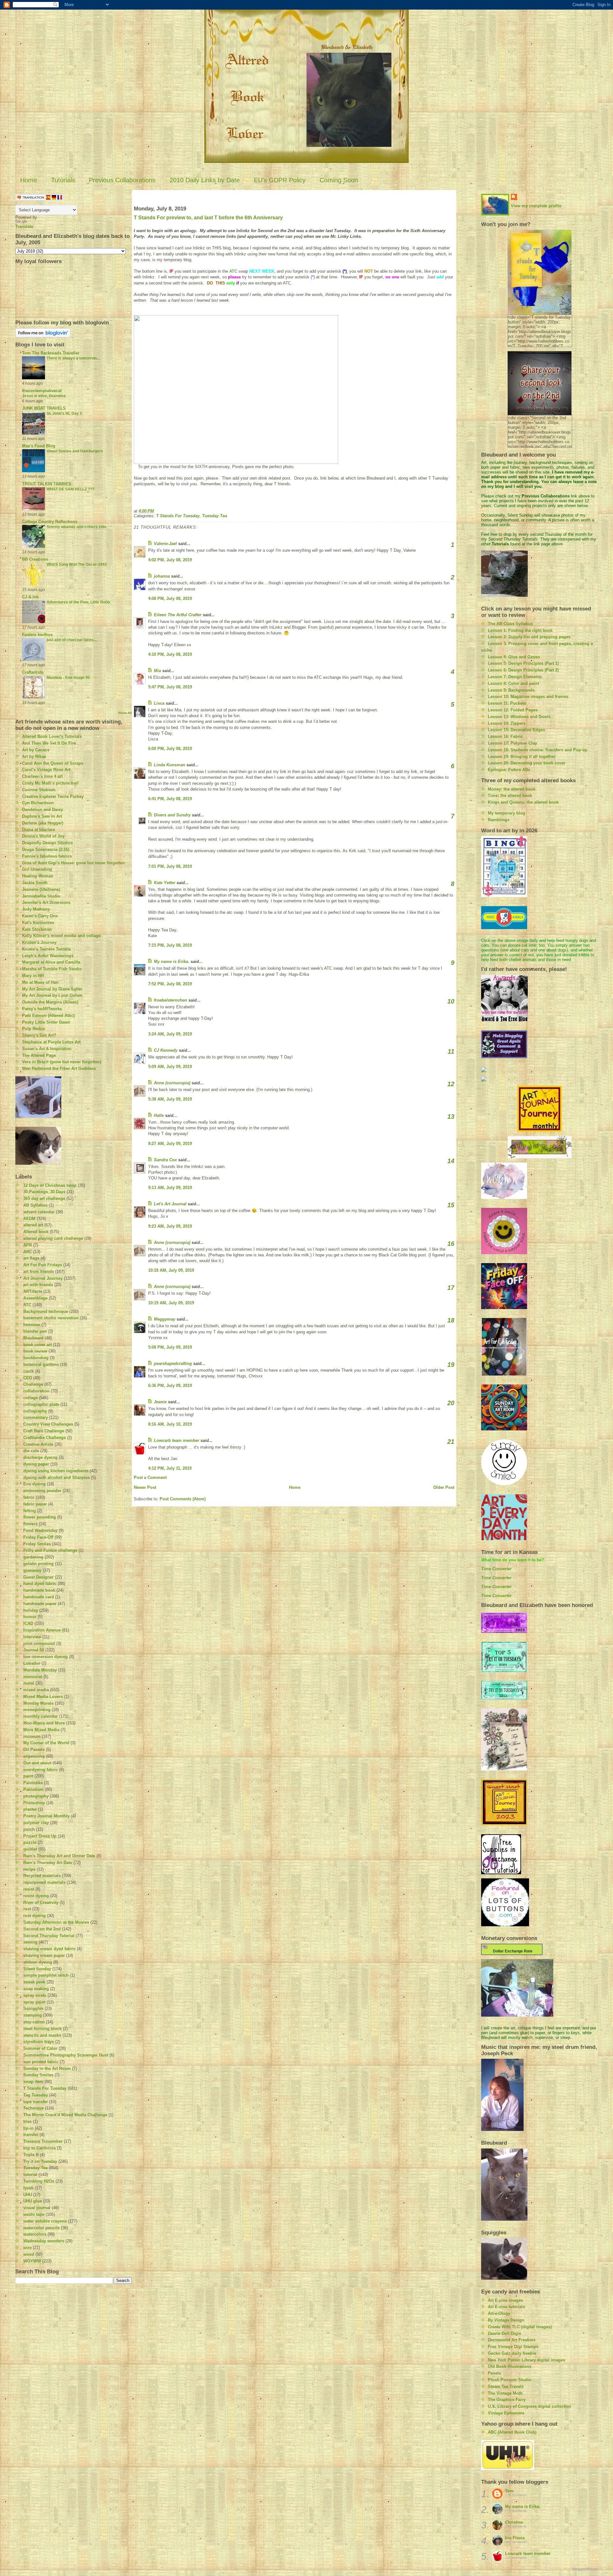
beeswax (32, 1325)
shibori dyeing (38, 1962)
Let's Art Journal (170, 1204)
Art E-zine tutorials (506, 2307)
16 (451, 1244)
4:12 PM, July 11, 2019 (170, 1468)
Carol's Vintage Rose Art (46, 770)
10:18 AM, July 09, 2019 (171, 1270)
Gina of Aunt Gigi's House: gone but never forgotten (73, 863)
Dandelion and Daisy (42, 810)
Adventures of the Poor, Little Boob (78, 602)
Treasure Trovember (43, 2141)
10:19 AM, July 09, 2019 (171, 1303)
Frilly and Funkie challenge (50, 1550)
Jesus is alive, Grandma (44, 396)
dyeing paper (36, 1464)
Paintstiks (33, 1783)
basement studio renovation (51, 1318)
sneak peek (34, 1982)
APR (28, 1245)
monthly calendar (41, 1716)
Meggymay (165, 1319)
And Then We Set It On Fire (49, 743)
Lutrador (32, 1663)
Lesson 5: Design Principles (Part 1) (523, 663)
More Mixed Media (41, 1730)
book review (35, 1351)
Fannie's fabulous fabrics (47, 856)
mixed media (36, 1690)
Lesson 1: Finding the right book (520, 630)
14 (451, 1161)
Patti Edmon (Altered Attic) (48, 1015)
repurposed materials (44, 1882)
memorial (33, 1677)
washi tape (34, 2214)
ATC (27, 1305)
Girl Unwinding (37, 869)
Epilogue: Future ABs (509, 770)
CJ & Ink (30, 597)
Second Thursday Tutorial (49, 1936)
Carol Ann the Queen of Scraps (53, 763)
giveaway (32, 1570)
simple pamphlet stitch (46, 1975)
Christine (514, 2522)
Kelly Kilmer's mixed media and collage (61, 936)
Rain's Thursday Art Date (48, 1863)
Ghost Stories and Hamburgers (75, 451)
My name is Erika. (172, 962)
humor (30, 1617)
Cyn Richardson (38, 803)
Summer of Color (40, 2048)
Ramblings (499, 820)
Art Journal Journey (43, 1278)
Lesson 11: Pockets (507, 703)
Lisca (159, 703)
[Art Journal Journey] (539, 1109)
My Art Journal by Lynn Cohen (52, 995)
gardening (33, 1557)
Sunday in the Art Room (47, 2068)
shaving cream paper (44, 1955)
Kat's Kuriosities (38, 923)
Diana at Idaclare (38, 830)
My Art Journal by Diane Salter (52, 989)
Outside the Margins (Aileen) (50, 1002)
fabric (29, 1497)
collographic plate (41, 1404)
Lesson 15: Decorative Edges (516, 730)
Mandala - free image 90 (68, 678)
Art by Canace (36, 750)
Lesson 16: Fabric (505, 736)
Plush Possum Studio (510, 2380)
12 (451, 1084)
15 (451, 1205)
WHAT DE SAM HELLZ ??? (71, 489)
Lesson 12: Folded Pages (513, 710)
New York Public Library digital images (526, 2360)
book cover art (38, 1345)
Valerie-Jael (165, 544)
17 (451, 1288)
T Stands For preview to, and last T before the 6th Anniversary (208, 218)
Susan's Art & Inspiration (47, 1049)
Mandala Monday (40, 1670)
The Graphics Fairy (507, 2400)
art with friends (38, 1285)
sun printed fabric (41, 2062)
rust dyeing (34, 1916)
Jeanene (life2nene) (41, 889)
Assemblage (35, 1298)
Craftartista (33, 672)
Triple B (31, 2155)
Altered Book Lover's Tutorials (52, 736)
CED (28, 1378)
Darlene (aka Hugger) (43, 823)
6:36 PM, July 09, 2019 (170, 1386)
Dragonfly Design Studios (47, 843)
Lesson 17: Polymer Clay (512, 743)
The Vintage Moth (505, 2393)
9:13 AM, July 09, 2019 (170, 1188)
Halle (159, 1115)
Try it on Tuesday (40, 2161)
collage (30, 1398)
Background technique (46, 1311)
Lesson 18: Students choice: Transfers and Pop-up (538, 750)
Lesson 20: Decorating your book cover (527, 763)
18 (451, 1320)
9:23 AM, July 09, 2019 (170, 1226)
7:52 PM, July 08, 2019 (170, 984)
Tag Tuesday (36, 2095)
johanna (162, 576)
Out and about (37, 1763)
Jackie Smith (35, 883)
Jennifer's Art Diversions (46, 902)
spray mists (35, 1995)
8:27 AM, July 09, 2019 (170, 1144)
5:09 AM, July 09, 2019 (170, 1067)
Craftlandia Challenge (45, 1438)
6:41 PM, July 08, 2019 (170, 799)
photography (36, 1796)
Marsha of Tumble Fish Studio (52, 969)
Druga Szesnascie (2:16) (46, 849)
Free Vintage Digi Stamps (513, 2347)
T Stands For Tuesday (45, 2088)
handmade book (39, 1590)
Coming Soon (339, 180)
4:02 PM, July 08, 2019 (170, 560)
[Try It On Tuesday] (539, 1147)
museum (32, 1736)
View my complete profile (536, 206)
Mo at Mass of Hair (40, 982)
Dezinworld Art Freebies (512, 2340)
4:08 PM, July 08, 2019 (170, 599)
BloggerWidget (585, 2569)
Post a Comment (150, 1477)
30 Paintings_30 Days (44, 1192)
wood (29, 2254)
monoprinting (37, 1710)
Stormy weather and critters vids (76, 527)
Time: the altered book (510, 796)
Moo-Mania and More (44, 1723)
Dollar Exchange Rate (512, 1951)
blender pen (35, 1331)
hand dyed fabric (40, 1583)
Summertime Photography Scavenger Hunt (66, 2055)
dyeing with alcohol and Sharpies (57, 1477)
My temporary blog (507, 813)
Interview (32, 1637)
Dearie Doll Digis (504, 2334)
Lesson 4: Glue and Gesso (514, 657)
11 (451, 1051)
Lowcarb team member (177, 1440)
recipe (29, 1869)
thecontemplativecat (42, 391)
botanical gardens (41, 1364)
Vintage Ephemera (506, 2413)
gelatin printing (38, 1564)
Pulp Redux (34, 1029)
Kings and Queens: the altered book (523, 802)
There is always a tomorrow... (73, 358)
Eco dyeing (34, 1484)
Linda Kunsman (170, 765)
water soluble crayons (45, 2221)
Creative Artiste (38, 1444)
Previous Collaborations (122, 180)
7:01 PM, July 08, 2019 (170, 866)
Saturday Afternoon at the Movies (56, 1922)
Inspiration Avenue (42, 1630)
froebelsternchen (170, 1000)
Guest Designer (38, 1577)
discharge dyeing (40, 1457)
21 (451, 1442)
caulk (29, 1371)
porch (29, 1829)
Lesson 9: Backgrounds (511, 690)
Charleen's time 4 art (42, 776)
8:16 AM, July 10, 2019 (170, 1424)
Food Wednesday (40, 1530)
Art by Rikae (34, 757)
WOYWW (32, 2261)
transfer (31, 2135)
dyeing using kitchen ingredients (56, 1471)
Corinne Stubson (39, 790)
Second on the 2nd (42, 1929)
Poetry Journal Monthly (46, 1816)
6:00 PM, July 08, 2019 (170, 749)
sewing (30, 1942)
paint (28, 1776)
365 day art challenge (44, 1198)
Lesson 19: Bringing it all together (522, 757)
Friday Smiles (37, 1544)
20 (451, 1403)
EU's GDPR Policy (280, 180)
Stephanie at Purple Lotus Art (51, 1042)
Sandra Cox (165, 1160)
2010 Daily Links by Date (205, 180)
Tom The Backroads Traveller (51, 353)
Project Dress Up (40, 1836)
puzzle (30, 1842)
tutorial (30, 2174)
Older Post (444, 1487)
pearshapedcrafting (173, 1364)
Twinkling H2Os (39, 2181)
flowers (30, 1524)
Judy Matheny (36, 909)
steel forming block (42, 2029)
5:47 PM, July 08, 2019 (170, 687)
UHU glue (33, 2201)
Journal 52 (34, 1650)
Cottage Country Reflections (50, 522)
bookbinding (36, 1358)
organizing (34, 1756)
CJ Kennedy (166, 1050)
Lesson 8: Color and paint (513, 683)
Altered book (36, 1232)
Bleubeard (33, 1338)
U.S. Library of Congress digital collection (530, 2406)
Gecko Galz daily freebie (512, 2353)
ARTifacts (33, 1291)
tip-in (28, 2128)
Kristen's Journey (39, 942)
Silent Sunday (37, 1969)
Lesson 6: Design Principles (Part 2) (523, 670)
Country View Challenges (48, 1424)
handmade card (39, 1597)
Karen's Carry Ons (40, 916)
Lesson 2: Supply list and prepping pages (529, 637)
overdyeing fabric (41, 1770)
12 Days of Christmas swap (50, 1185)
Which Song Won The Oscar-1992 (77, 564)
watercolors (35, 2234)
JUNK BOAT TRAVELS (44, 408)
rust (27, 1909)
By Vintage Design (506, 2320)
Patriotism (34, 1789)
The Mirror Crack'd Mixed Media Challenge (65, 2115)
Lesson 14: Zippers (507, 723)
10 (451, 1001)
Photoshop (34, 1803)
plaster (30, 1809)
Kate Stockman (37, 929)
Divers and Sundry (172, 815)
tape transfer (36, 2102)
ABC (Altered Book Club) (512, 2432)
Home (29, 180)
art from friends (39, 1272)
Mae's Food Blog (39, 446)
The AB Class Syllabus (510, 624)
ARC (28, 1252)
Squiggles (33, 2008)
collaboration (36, 1391)
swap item (33, 2082)
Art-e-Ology (499, 2313)
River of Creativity (41, 1902)
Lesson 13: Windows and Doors (519, 717)
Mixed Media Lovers (43, 1697)
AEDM (29, 1219)
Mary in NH (33, 976)
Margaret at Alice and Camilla (51, 962)
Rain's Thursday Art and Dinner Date (59, 1856)
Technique (34, 2108)
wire (27, 2248)
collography (35, 1411)
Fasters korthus (37, 635)
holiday (31, 1610)
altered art (33, 1225)
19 (451, 1365)
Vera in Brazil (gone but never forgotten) (62, 1062)
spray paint (34, 2002)
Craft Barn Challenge (44, 1431)
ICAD (28, 1623)
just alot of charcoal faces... (72, 640)
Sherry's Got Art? (39, 1035)
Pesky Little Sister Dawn (46, 1022)
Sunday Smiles (38, 2075)
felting (30, 1511)
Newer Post (145, 1487)
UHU (28, 2195)
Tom (509, 2491)
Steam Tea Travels (506, 2387)
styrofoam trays (39, 2042)
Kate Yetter (165, 883)
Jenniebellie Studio (41, 896)
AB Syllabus (35, 1205)
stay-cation (34, 2022)
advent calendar (39, 1212)
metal (29, 1683)
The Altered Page (39, 1055)
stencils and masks (42, 2035)
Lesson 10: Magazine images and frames (528, 697)
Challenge (33, 1384)
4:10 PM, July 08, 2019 (170, 654)
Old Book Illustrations (510, 2366)
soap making (36, 1989)
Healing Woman (38, 876)
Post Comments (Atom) (183, 1499)
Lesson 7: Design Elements (515, 677)
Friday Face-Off (38, 1537)
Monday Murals (38, 1703)
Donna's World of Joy (43, 836)
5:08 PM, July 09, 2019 (170, 1347)
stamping (33, 2015)
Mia (157, 671)
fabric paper (35, 1504)
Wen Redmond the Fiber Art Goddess (59, 1068)
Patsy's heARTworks (42, 1009)
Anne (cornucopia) (172, 1083)
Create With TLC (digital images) (520, 2327)
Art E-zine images (505, 2300)
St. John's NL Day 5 (64, 413)
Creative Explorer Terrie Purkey (53, 796)
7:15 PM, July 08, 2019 (170, 945)
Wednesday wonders (44, 2241)
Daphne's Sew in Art (42, 816)
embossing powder (42, 1491)
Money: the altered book (512, 789)
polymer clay (36, 1823)
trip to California (39, 2148)
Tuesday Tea (35, 2168)
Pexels (494, 2373)
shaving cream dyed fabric (49, 1949)
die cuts (31, 1451)
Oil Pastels (34, 1750)
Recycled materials (42, 1876)
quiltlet (30, 1849)
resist (29, 1889)
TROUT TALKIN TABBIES (47, 484)
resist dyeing (36, 1896)
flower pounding (40, 1517)
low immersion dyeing (45, 1657)
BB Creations (35, 559)
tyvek (28, 2188)
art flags (31, 1258)
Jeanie (160, 1402)
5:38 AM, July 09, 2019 (170, 1099)
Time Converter (496, 1569)
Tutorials (63, 180)
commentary (36, 1417)
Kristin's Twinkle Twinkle (46, 949)
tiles (27, 2121)
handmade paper (40, 1604)
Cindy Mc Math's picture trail (50, 783)
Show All (125, 713)
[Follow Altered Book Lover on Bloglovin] (74, 333)
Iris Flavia (515, 2538)
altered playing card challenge (53, 1238)
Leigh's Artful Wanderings (48, 956)
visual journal (37, 2208)
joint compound (39, 1644)
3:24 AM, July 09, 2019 (170, 1034)
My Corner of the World (46, 1743)
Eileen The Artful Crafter (178, 615)
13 (451, 1117)
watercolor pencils (42, 2228)
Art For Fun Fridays (43, 1265)
